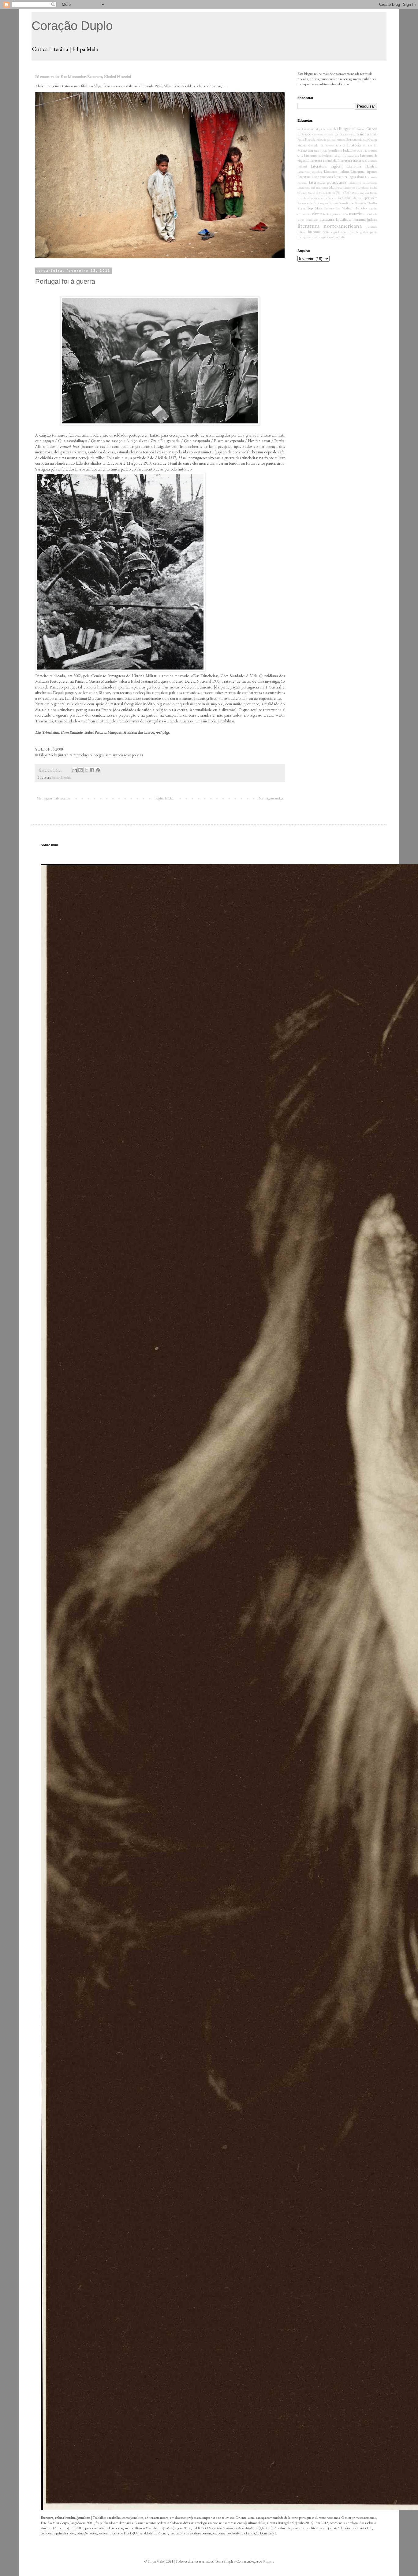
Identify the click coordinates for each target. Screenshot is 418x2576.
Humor (368, 145)
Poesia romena (318, 198)
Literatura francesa (351, 161)
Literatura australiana (318, 156)
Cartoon (361, 129)
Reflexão (344, 198)
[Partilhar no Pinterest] (98, 770)
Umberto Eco (332, 208)
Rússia (334, 203)
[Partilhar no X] (86, 770)
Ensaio (56, 777)
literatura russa (318, 232)
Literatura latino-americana (315, 177)
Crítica (340, 134)
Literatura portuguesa (328, 182)
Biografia (347, 128)
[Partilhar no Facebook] (92, 770)
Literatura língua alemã (349, 177)
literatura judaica (365, 220)
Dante (349, 134)
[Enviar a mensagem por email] (75, 770)
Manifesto (336, 187)
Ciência (372, 129)
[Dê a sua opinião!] (80, 770)
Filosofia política (326, 140)
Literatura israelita (310, 172)
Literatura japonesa (364, 172)
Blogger (268, 2561)
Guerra (341, 145)
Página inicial (164, 798)
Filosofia (310, 139)
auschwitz (315, 214)
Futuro (341, 140)
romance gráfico (321, 237)
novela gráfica (359, 232)
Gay (366, 140)
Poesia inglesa (361, 193)
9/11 (300, 129)
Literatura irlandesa (362, 166)
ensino (343, 214)
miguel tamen (339, 232)
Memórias (349, 188)
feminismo (312, 220)
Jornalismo (335, 150)
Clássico (304, 134)
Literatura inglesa (326, 166)
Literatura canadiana (346, 156)
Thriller (372, 203)
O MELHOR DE (326, 193)
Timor (301, 208)
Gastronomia (354, 139)
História (66, 777)
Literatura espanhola (322, 161)
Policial (332, 198)
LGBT (360, 151)
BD (336, 129)
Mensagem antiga (271, 798)
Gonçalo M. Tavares (321, 145)
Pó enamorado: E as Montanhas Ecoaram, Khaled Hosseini (83, 76)
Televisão (360, 203)
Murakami (362, 188)
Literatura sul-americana (313, 188)
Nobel (312, 193)
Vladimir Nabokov (355, 208)
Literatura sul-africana (363, 183)
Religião (356, 198)
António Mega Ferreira (318, 129)
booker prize (331, 214)
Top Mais (314, 208)
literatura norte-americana (330, 226)
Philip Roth (344, 193)
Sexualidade (346, 203)
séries (335, 237)
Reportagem (369, 198)
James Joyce (321, 151)
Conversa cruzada (323, 134)
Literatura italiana (337, 172)
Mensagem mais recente (53, 798)
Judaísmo (349, 150)
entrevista (357, 213)
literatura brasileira (335, 219)
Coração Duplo (72, 26)
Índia (342, 237)
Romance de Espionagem (313, 203)
